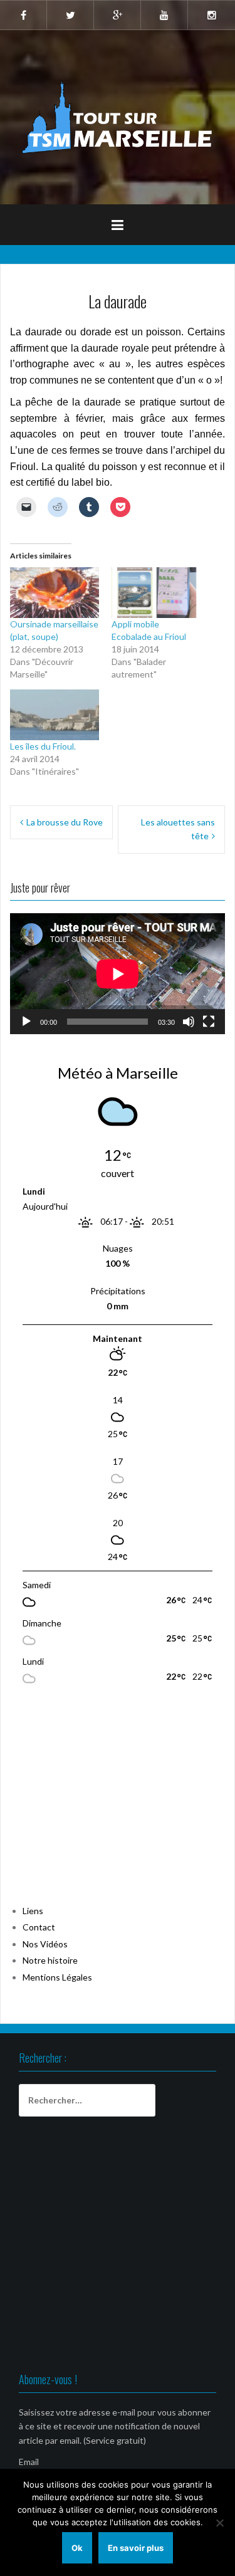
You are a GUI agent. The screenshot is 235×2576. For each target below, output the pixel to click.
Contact (39, 1927)
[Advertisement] (104, 1802)
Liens (33, 1911)
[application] (118, 974)
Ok (77, 2548)
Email (29, 2462)
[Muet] (189, 1022)
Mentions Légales (57, 1977)
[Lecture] (26, 1022)
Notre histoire (50, 1960)
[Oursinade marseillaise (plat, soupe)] (55, 593)
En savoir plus (136, 2548)
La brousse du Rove (65, 822)
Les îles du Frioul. (43, 746)
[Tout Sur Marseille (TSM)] (118, 116)
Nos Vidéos (45, 1944)
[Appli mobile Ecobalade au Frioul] (156, 593)
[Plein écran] (209, 1022)
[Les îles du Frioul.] (55, 715)
